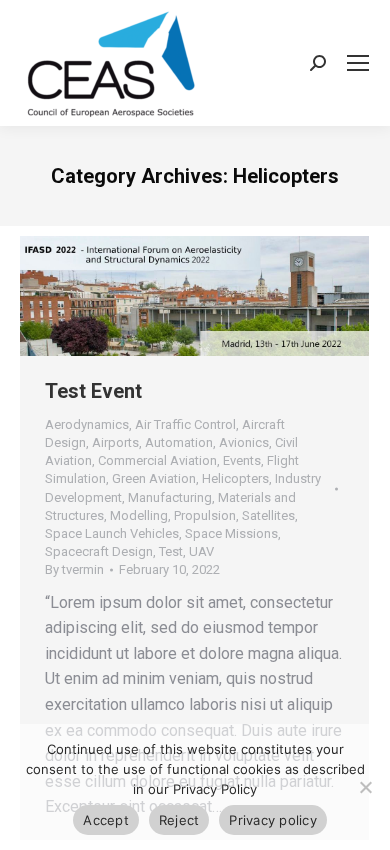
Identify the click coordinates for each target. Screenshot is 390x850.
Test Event (93, 391)
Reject (179, 820)
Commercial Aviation (157, 460)
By (74, 569)
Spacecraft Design (99, 551)
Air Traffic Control (185, 424)
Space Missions (231, 533)
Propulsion (205, 515)
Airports (115, 442)
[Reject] (365, 787)
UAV (201, 551)
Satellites (268, 515)
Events (242, 460)
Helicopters (235, 478)
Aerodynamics (87, 424)
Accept (106, 820)
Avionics (244, 442)
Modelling (139, 515)
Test (171, 551)
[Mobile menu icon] (358, 63)
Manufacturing (170, 497)
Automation (179, 442)
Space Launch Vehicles (112, 533)
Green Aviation (154, 478)
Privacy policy (273, 820)
